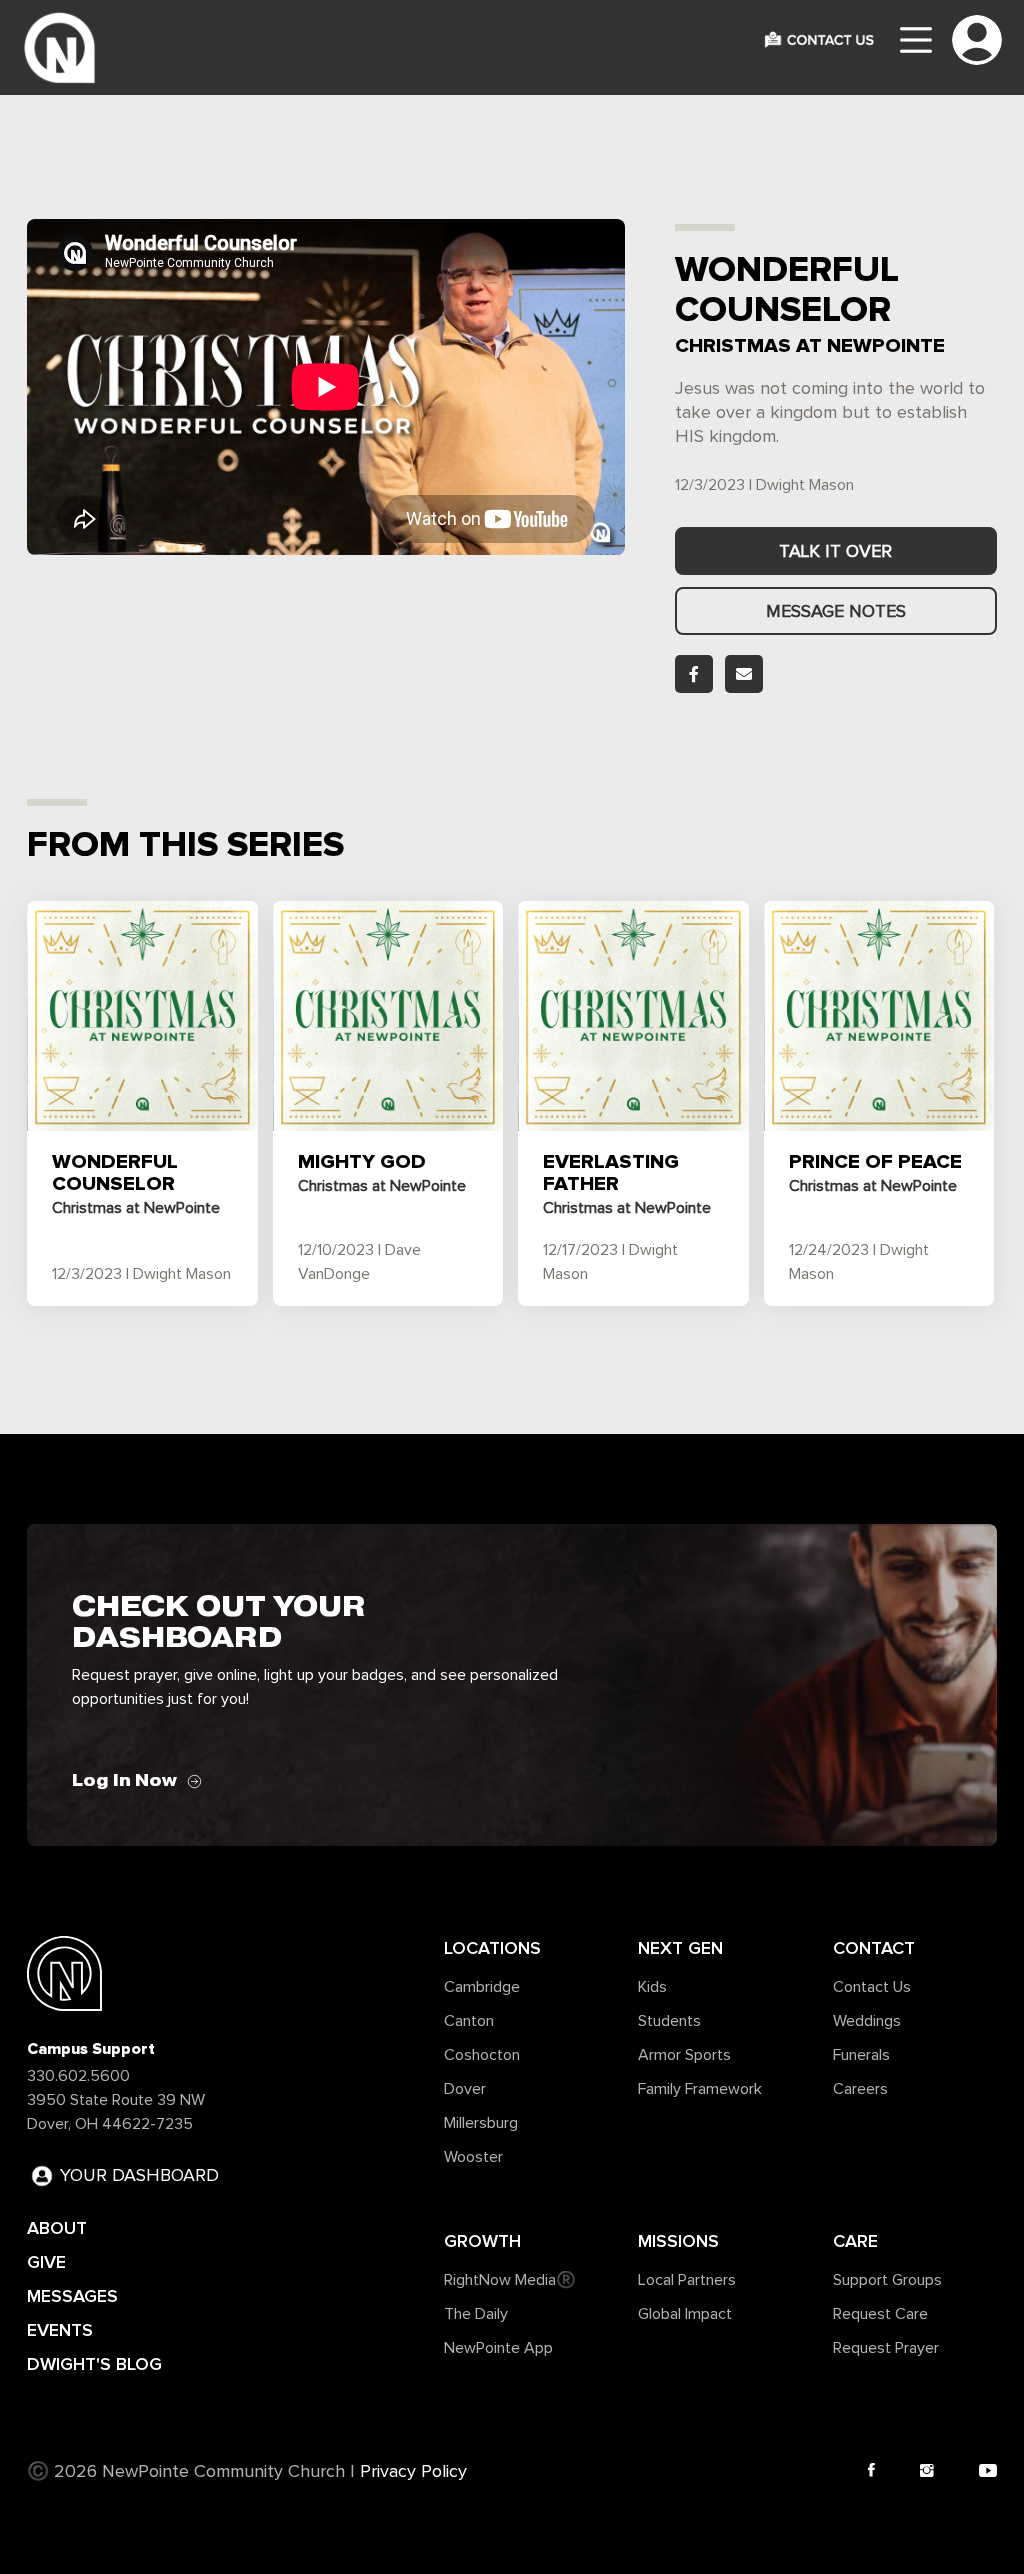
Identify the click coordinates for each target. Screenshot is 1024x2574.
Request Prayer (886, 2348)
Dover (465, 2089)
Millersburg (481, 2123)
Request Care (880, 2314)
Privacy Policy (413, 2472)
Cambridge (482, 1987)
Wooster (473, 2157)
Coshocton (482, 2055)
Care (855, 2241)
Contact (874, 1948)
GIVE (46, 2262)
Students (669, 2021)
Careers (860, 2089)
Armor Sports (684, 2055)
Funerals (861, 2055)
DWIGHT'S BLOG (94, 2364)
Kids (652, 1987)
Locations (492, 1948)
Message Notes (836, 612)
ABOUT (57, 2228)
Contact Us (872, 1987)
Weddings (867, 2021)
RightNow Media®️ (510, 2280)
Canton (469, 2021)
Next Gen (680, 1948)
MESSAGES (72, 2296)
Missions (678, 2241)
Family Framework (700, 2089)
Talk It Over (835, 552)
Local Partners (687, 2280)
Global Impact (685, 2314)
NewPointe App (498, 2348)
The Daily (476, 2314)
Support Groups (887, 2280)
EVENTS (60, 2330)
